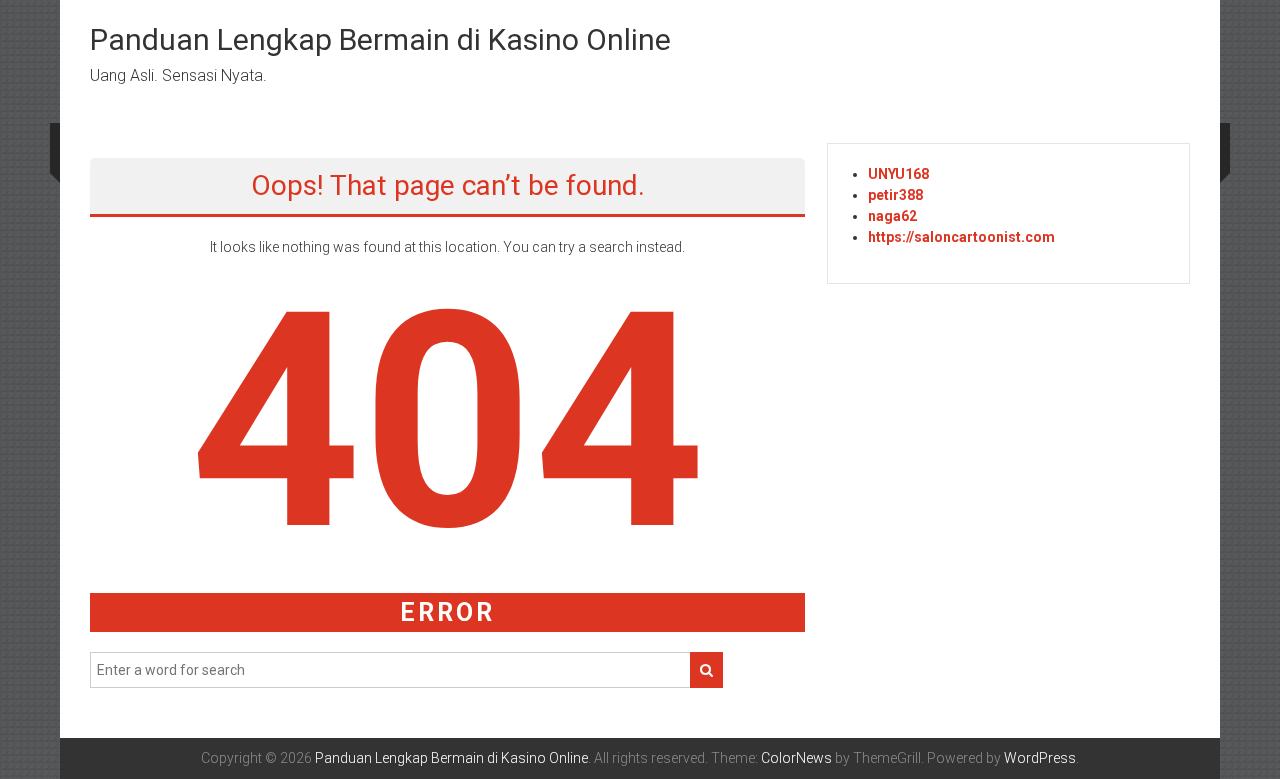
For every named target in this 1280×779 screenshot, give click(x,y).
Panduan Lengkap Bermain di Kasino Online (380, 39)
